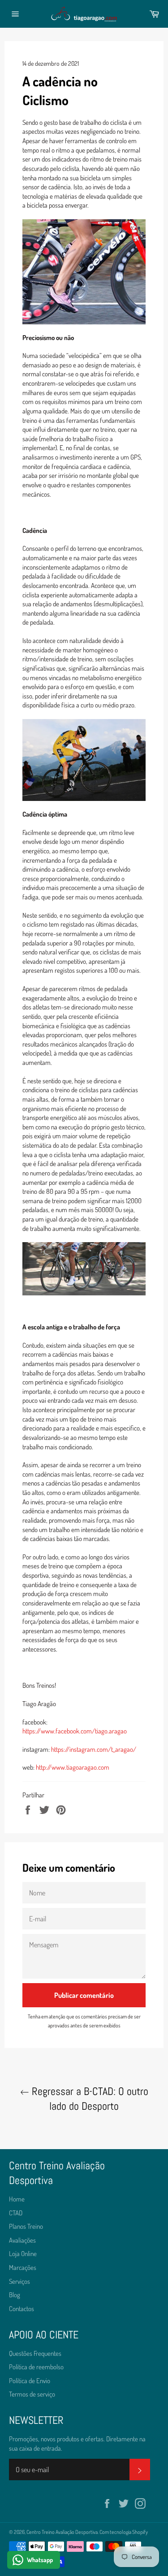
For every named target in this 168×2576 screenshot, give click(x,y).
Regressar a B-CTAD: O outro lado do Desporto (89, 2099)
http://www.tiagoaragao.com (73, 1767)
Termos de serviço (32, 2394)
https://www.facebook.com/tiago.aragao (75, 1731)
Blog (15, 2295)
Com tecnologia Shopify (124, 2532)
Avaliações (22, 2240)
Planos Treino (26, 2226)
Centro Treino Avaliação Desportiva (62, 2532)
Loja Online (23, 2254)
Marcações (23, 2267)
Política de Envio (30, 2381)
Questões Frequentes (35, 2353)
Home (17, 2199)
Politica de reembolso (36, 2367)
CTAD (16, 2213)
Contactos (22, 2309)
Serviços (19, 2281)
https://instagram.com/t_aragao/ (94, 1749)
